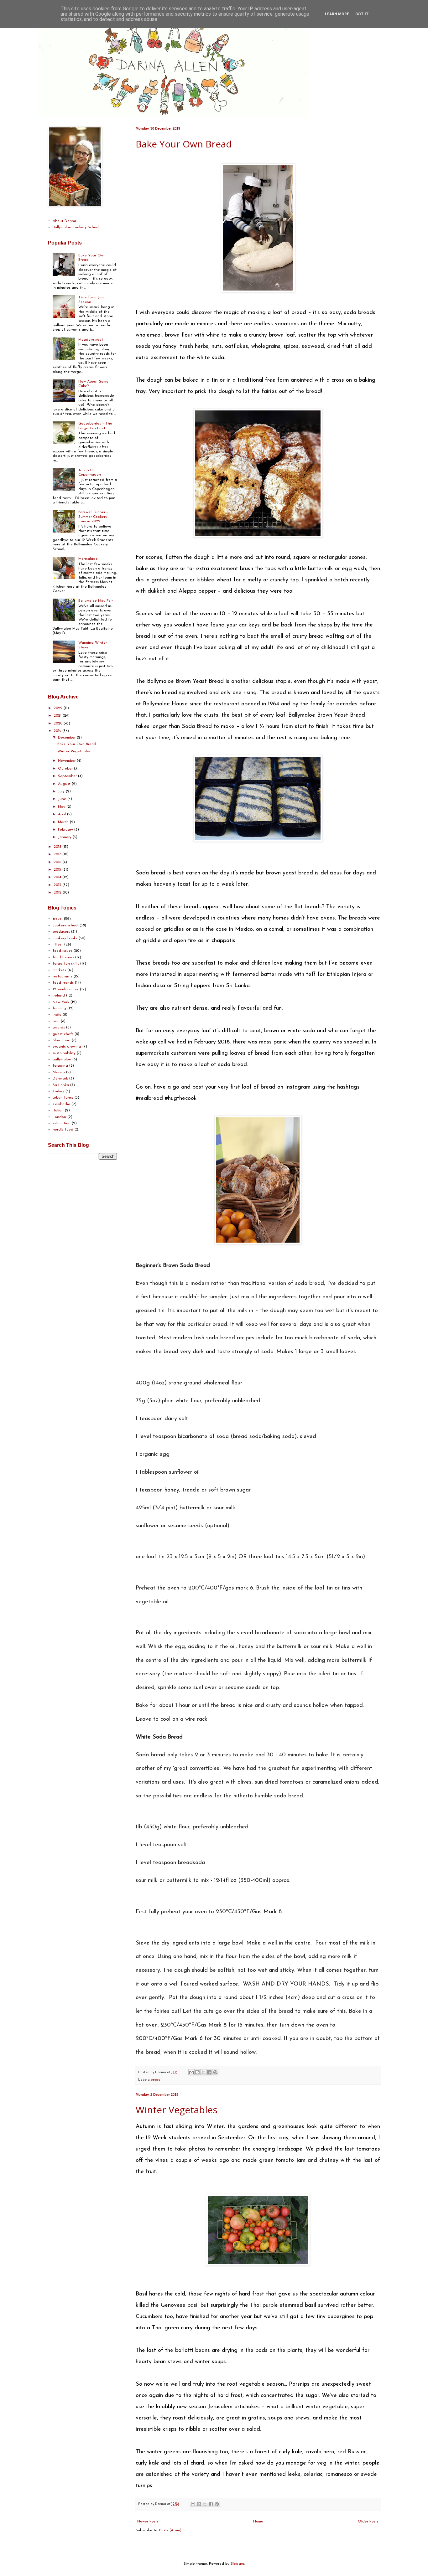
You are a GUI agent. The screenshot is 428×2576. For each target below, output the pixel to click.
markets (59, 970)
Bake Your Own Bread (184, 144)
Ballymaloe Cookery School (76, 227)
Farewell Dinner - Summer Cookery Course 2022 (93, 517)
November (67, 761)
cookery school (65, 925)
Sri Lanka (61, 1085)
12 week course (66, 989)
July (62, 791)
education (62, 1123)
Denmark (60, 1079)
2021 (58, 716)
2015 (58, 870)
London (59, 1117)
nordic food (63, 1130)
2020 (59, 724)
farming (59, 1008)
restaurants (63, 976)
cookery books (65, 938)
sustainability (64, 1053)
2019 (58, 731)
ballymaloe (62, 1059)
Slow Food (62, 1040)
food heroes (63, 957)
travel (58, 919)
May (62, 807)
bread (156, 2080)
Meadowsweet (91, 340)
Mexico (59, 1072)
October (66, 769)
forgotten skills (66, 964)
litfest (58, 945)
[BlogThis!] (197, 2072)
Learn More (337, 14)
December (67, 738)
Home (258, 2522)
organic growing (67, 1047)
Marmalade (88, 559)
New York (61, 1002)
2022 (59, 708)
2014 (58, 877)
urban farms (63, 1098)
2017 (58, 854)
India (57, 1015)
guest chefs (63, 1034)
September (68, 776)
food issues (63, 951)
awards (59, 1028)
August (65, 784)
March (64, 822)
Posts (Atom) (170, 2530)
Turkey (58, 1091)
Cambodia (61, 1104)
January (65, 837)
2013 (58, 885)
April (63, 814)
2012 (58, 893)
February (66, 830)
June (63, 799)
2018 (58, 847)
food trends (63, 983)
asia (56, 1021)
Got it (362, 14)
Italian (58, 1110)
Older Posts (368, 2522)
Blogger (237, 2564)
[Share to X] (203, 2072)
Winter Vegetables (177, 2110)
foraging (60, 1066)
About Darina (64, 221)
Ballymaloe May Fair (96, 601)
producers (61, 932)
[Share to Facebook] (209, 2072)
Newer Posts (148, 2522)
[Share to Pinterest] (215, 2072)
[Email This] (191, 2072)
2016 (58, 862)
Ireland (59, 996)
